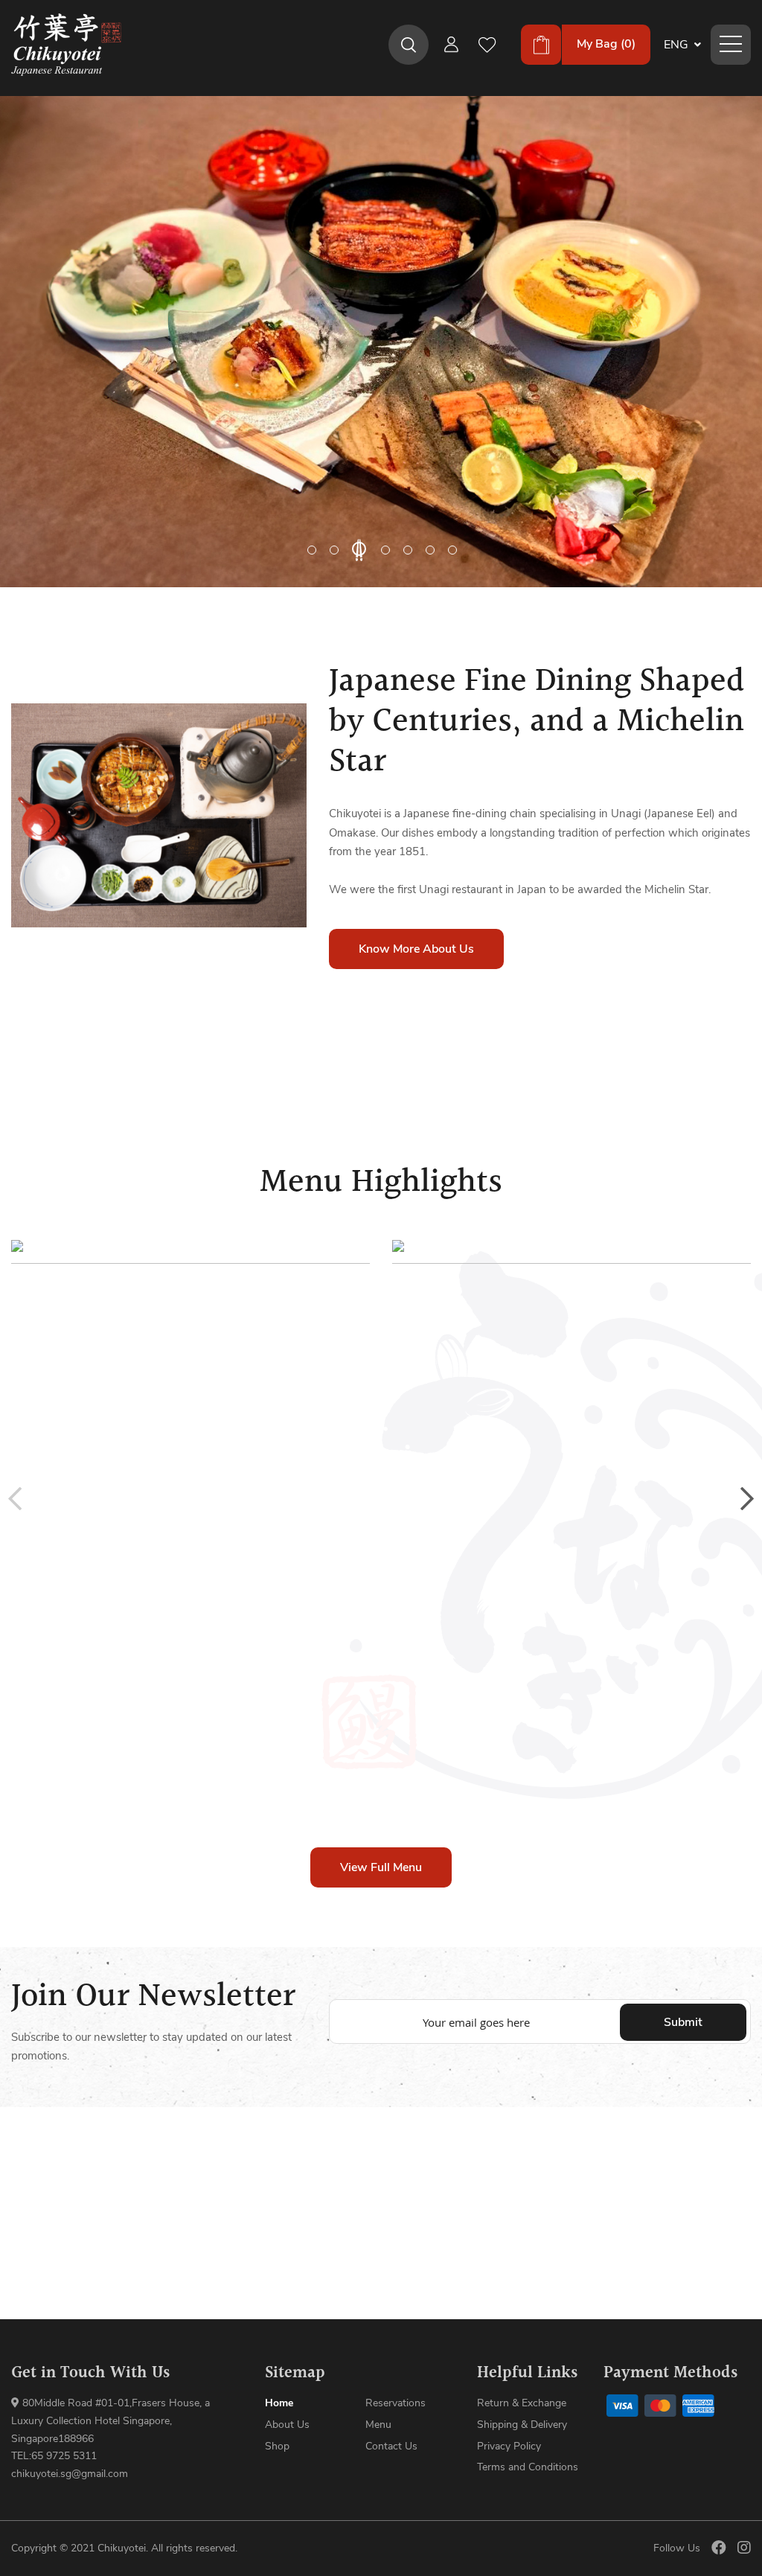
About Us (287, 2425)
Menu (378, 2425)
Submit (683, 2022)
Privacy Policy (509, 2446)
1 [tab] (312, 550)
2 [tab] (334, 550)
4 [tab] (381, 550)
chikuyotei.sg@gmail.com (70, 2474)
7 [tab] (452, 550)
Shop (277, 2446)
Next (747, 1499)
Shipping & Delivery (522, 2425)
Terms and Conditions (528, 2467)
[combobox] (409, 45)
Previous (15, 1499)
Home (279, 2403)
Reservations (396, 2403)
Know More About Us (416, 949)
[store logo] (66, 45)
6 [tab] (430, 550)
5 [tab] (408, 550)
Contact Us (391, 2446)
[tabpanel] (381, 342)
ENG (678, 45)
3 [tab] (356, 550)
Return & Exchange (522, 2403)
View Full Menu (381, 1867)
